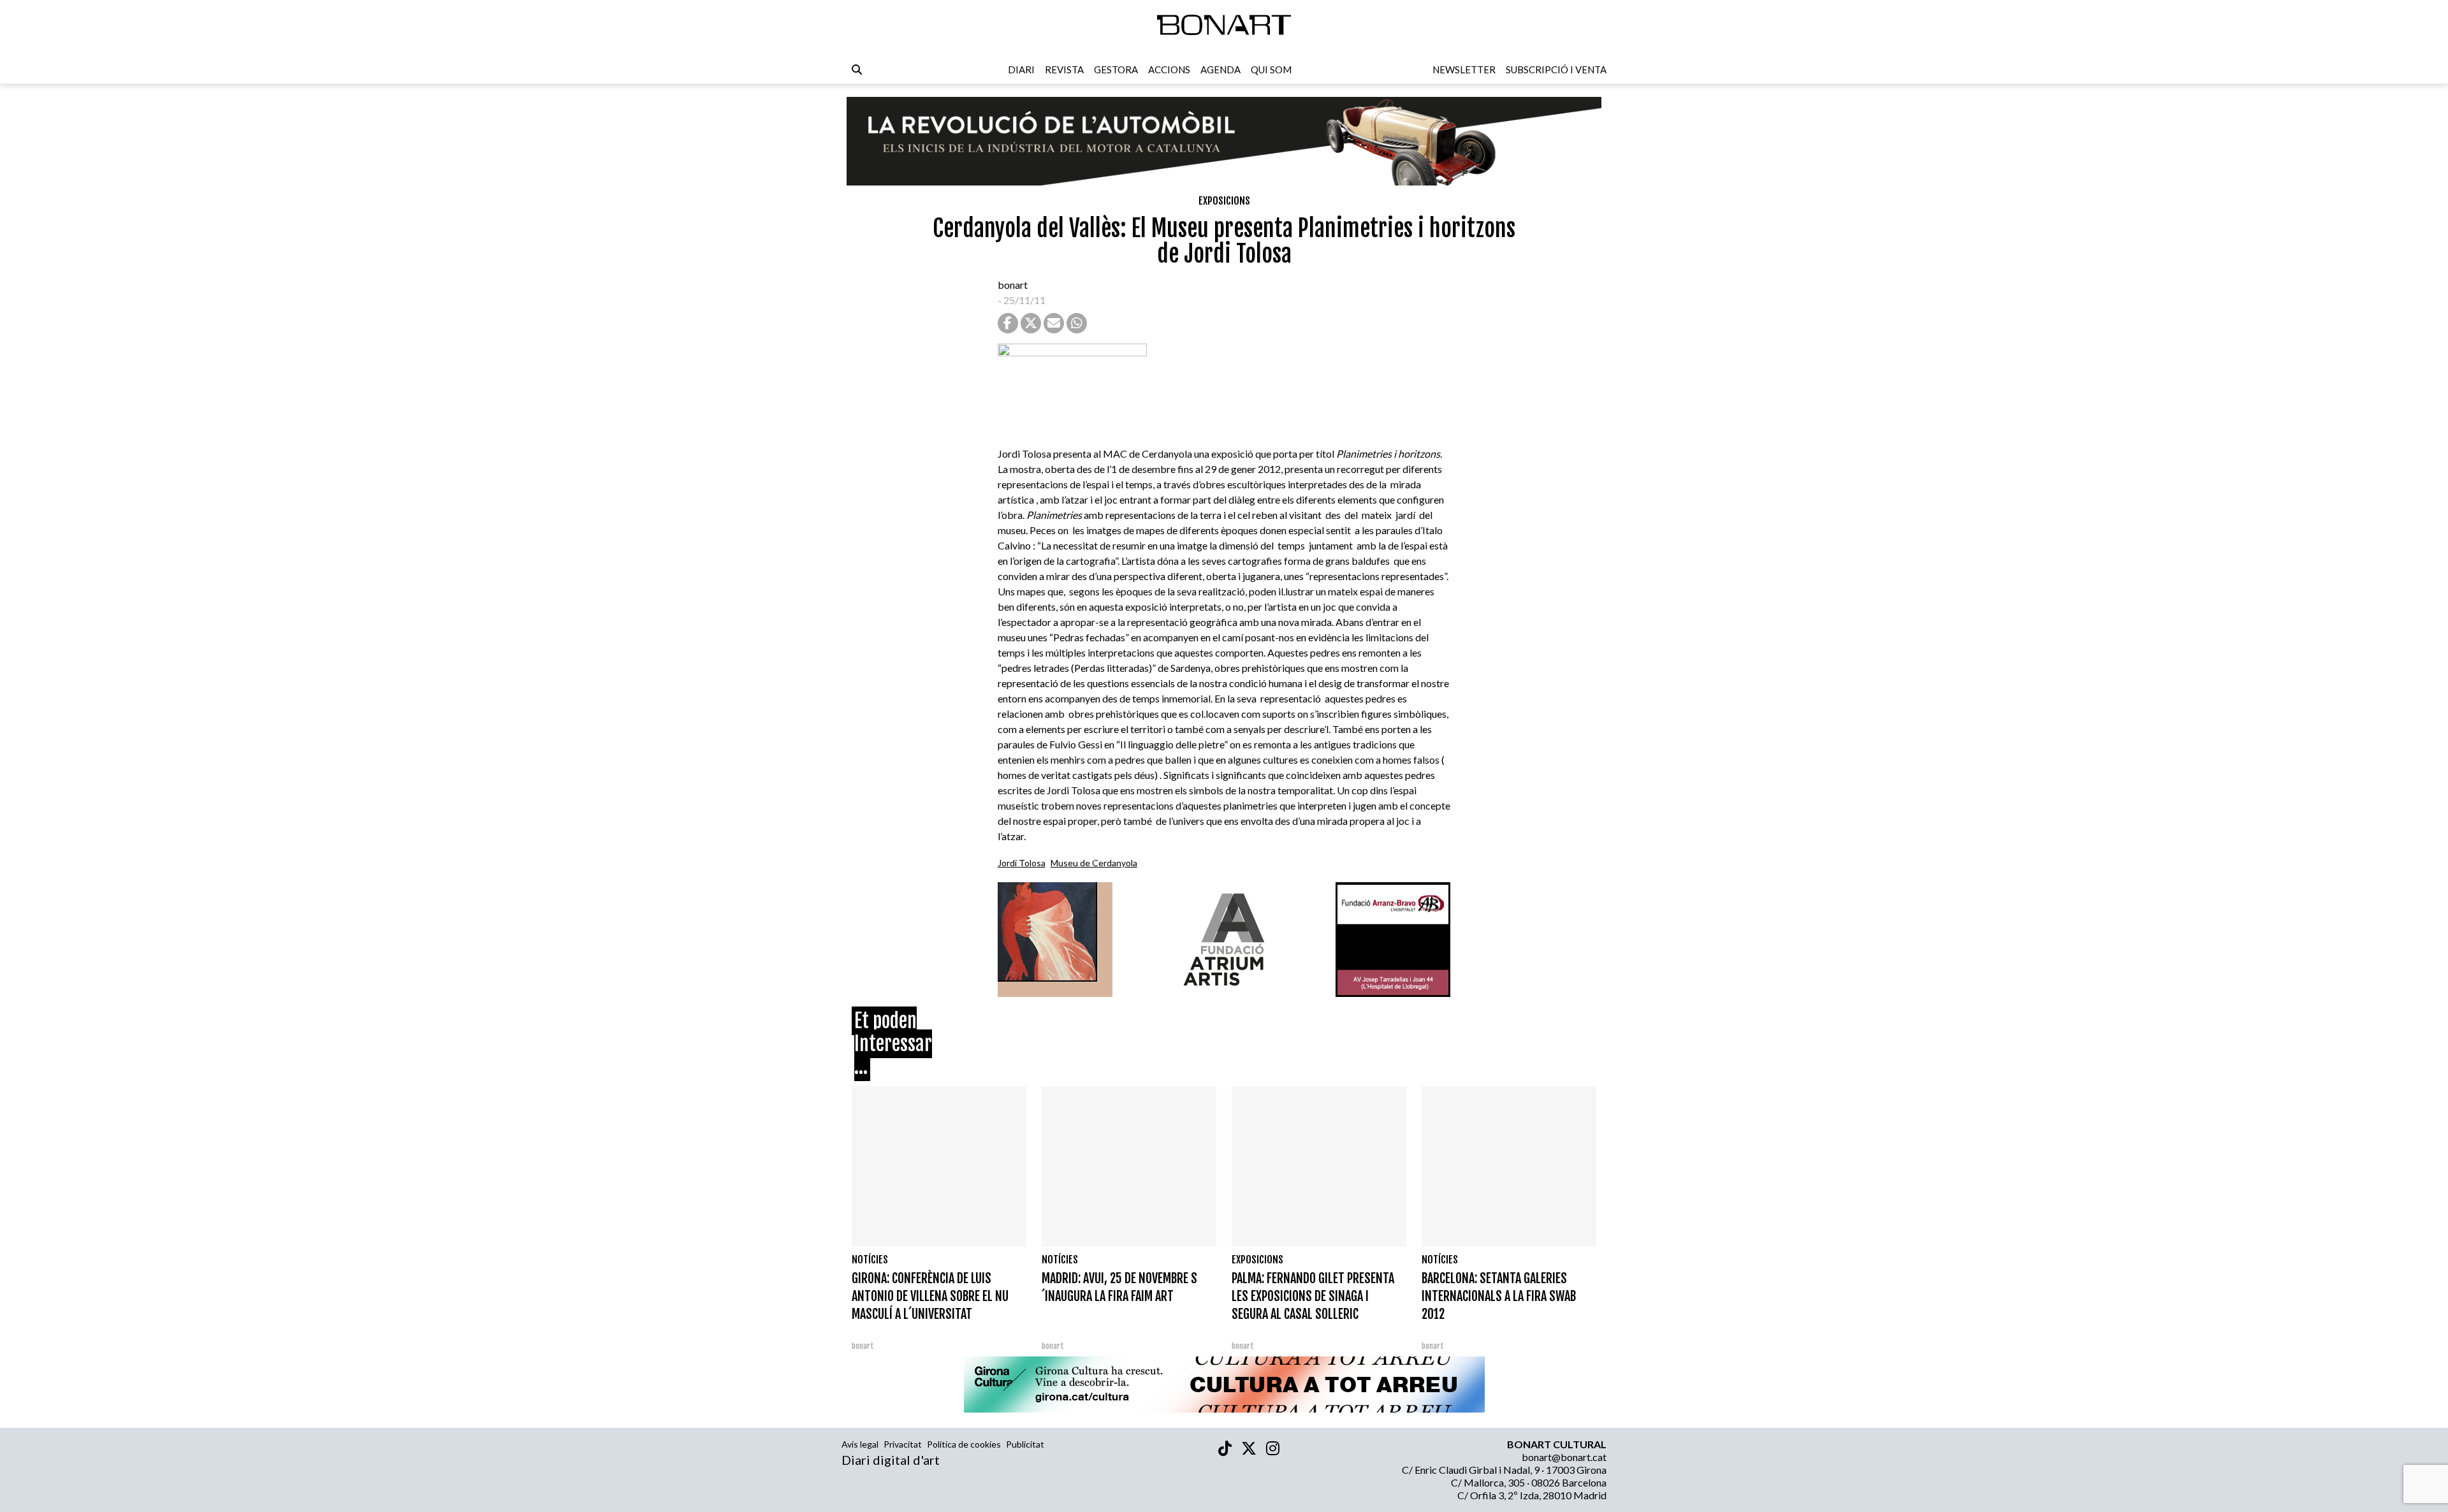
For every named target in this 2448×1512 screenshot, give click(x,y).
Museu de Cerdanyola (1094, 863)
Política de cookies (964, 1444)
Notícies (870, 1260)
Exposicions (1224, 201)
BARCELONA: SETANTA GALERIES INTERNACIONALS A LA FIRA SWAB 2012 (1499, 1296)
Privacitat (903, 1444)
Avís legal (860, 1444)
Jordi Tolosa (1022, 863)
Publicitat (1025, 1444)
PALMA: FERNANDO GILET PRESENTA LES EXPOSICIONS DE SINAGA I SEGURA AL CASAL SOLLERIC (1313, 1296)
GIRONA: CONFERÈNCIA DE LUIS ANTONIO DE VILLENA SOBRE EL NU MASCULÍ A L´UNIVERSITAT (930, 1296)
